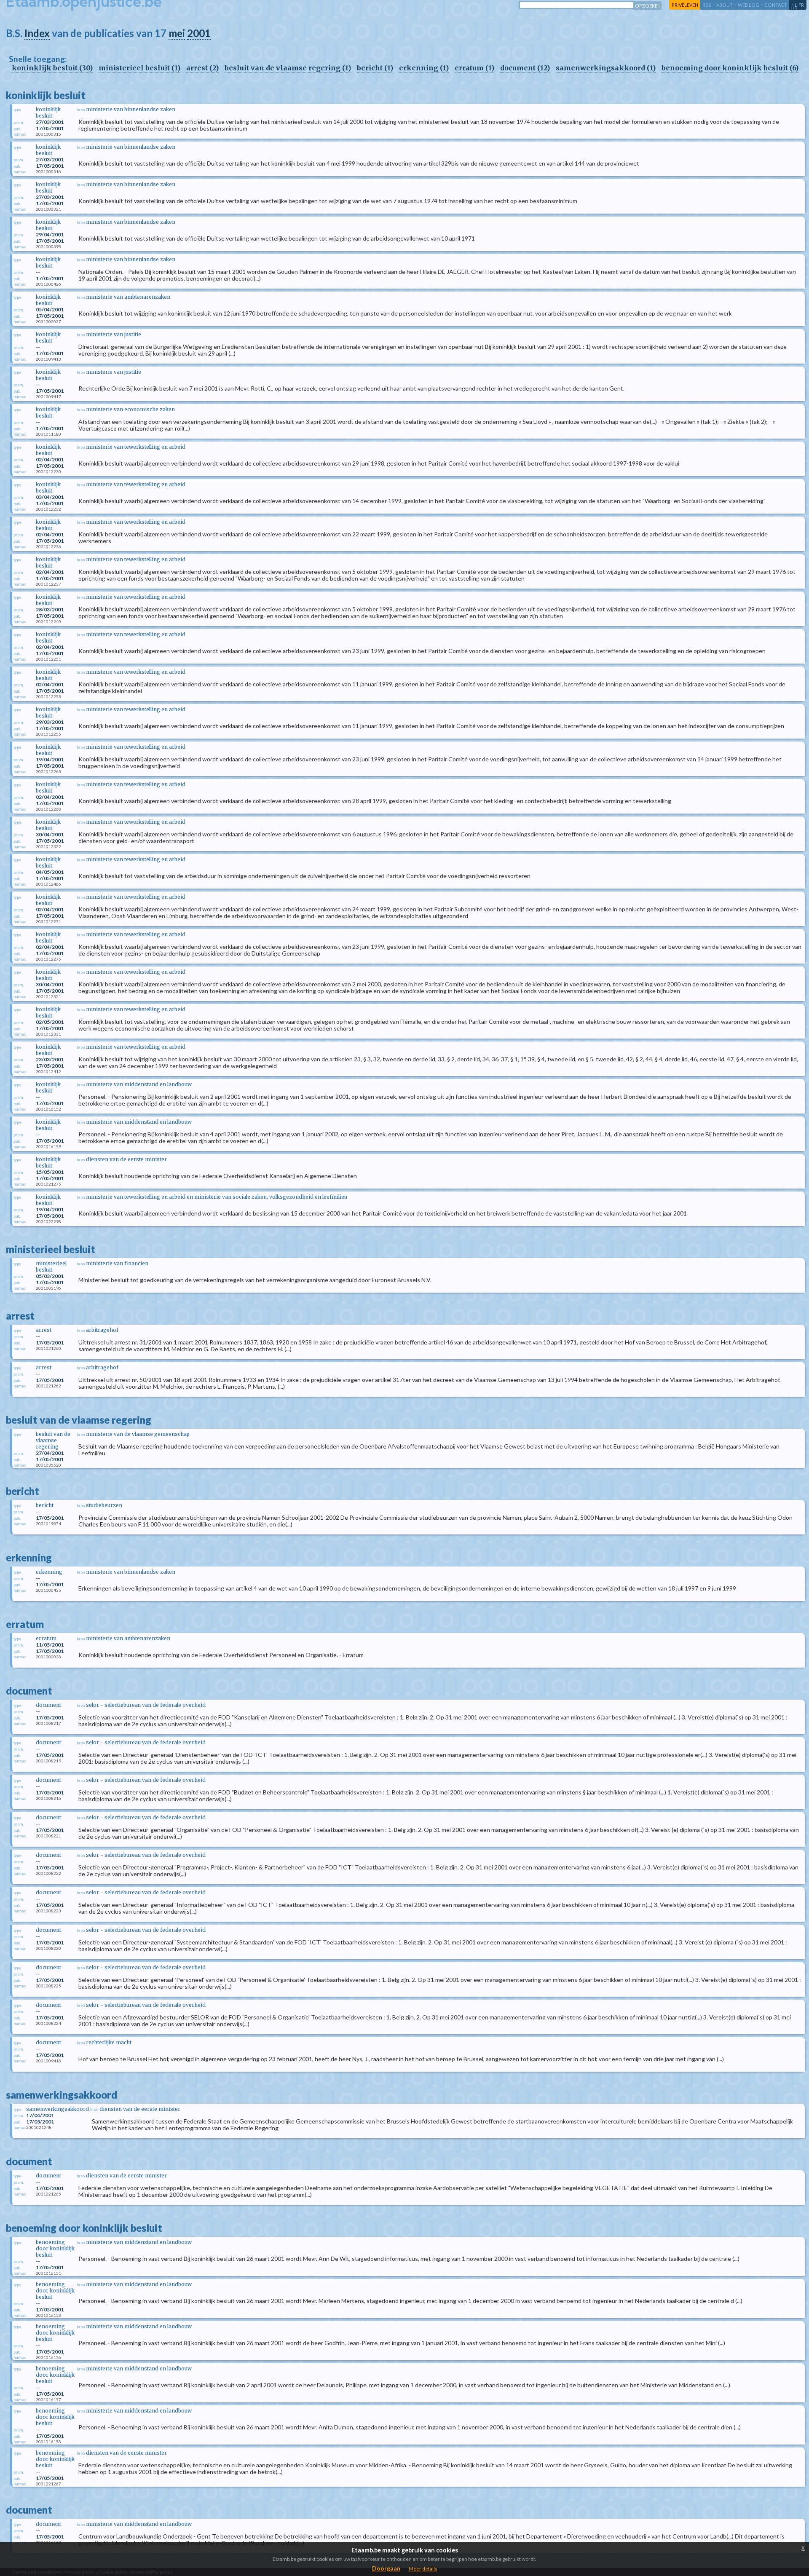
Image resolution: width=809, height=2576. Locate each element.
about (725, 5)
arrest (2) (202, 68)
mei (177, 33)
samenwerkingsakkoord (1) (606, 68)
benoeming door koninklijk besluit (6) (730, 68)
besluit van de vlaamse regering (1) (288, 68)
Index (37, 33)
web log (749, 5)
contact (776, 5)
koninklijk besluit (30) (52, 68)
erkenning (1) (424, 68)
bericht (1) (375, 68)
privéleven (685, 5)
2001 (199, 33)
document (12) (525, 68)
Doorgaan (386, 2568)
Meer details (423, 2569)
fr (801, 5)
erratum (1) (474, 68)
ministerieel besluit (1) (139, 68)
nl (794, 5)
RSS (707, 5)
